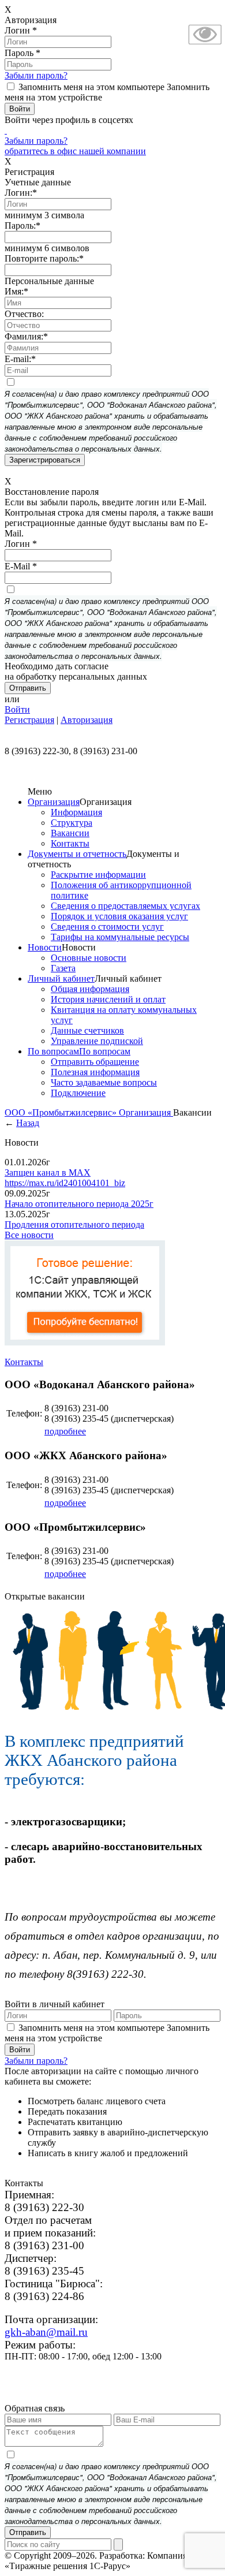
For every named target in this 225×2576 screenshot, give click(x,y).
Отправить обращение (95, 1062)
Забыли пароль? (36, 75)
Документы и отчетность (77, 854)
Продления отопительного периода (74, 1224)
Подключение (78, 1093)
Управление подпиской (97, 1041)
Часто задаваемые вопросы (104, 1082)
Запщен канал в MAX (48, 1173)
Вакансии (70, 833)
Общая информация (90, 989)
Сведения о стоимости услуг (107, 927)
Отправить (28, 2532)
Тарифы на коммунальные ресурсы (120, 937)
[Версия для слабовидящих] (205, 46)
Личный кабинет (61, 978)
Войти (17, 709)
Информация (76, 812)
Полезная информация (95, 1072)
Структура (72, 823)
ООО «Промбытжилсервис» (62, 1112)
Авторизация (87, 720)
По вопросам (53, 1051)
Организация (54, 802)
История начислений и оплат (108, 999)
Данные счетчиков (87, 1030)
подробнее (65, 1431)
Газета (63, 968)
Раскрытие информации (98, 875)
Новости (45, 947)
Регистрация (29, 720)
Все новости (29, 1235)
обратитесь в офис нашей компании (75, 151)
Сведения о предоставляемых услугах (125, 906)
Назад (28, 1123)
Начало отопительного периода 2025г (79, 1204)
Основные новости (89, 958)
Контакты (70, 843)
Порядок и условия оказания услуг (119, 916)
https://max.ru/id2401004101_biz (65, 1183)
